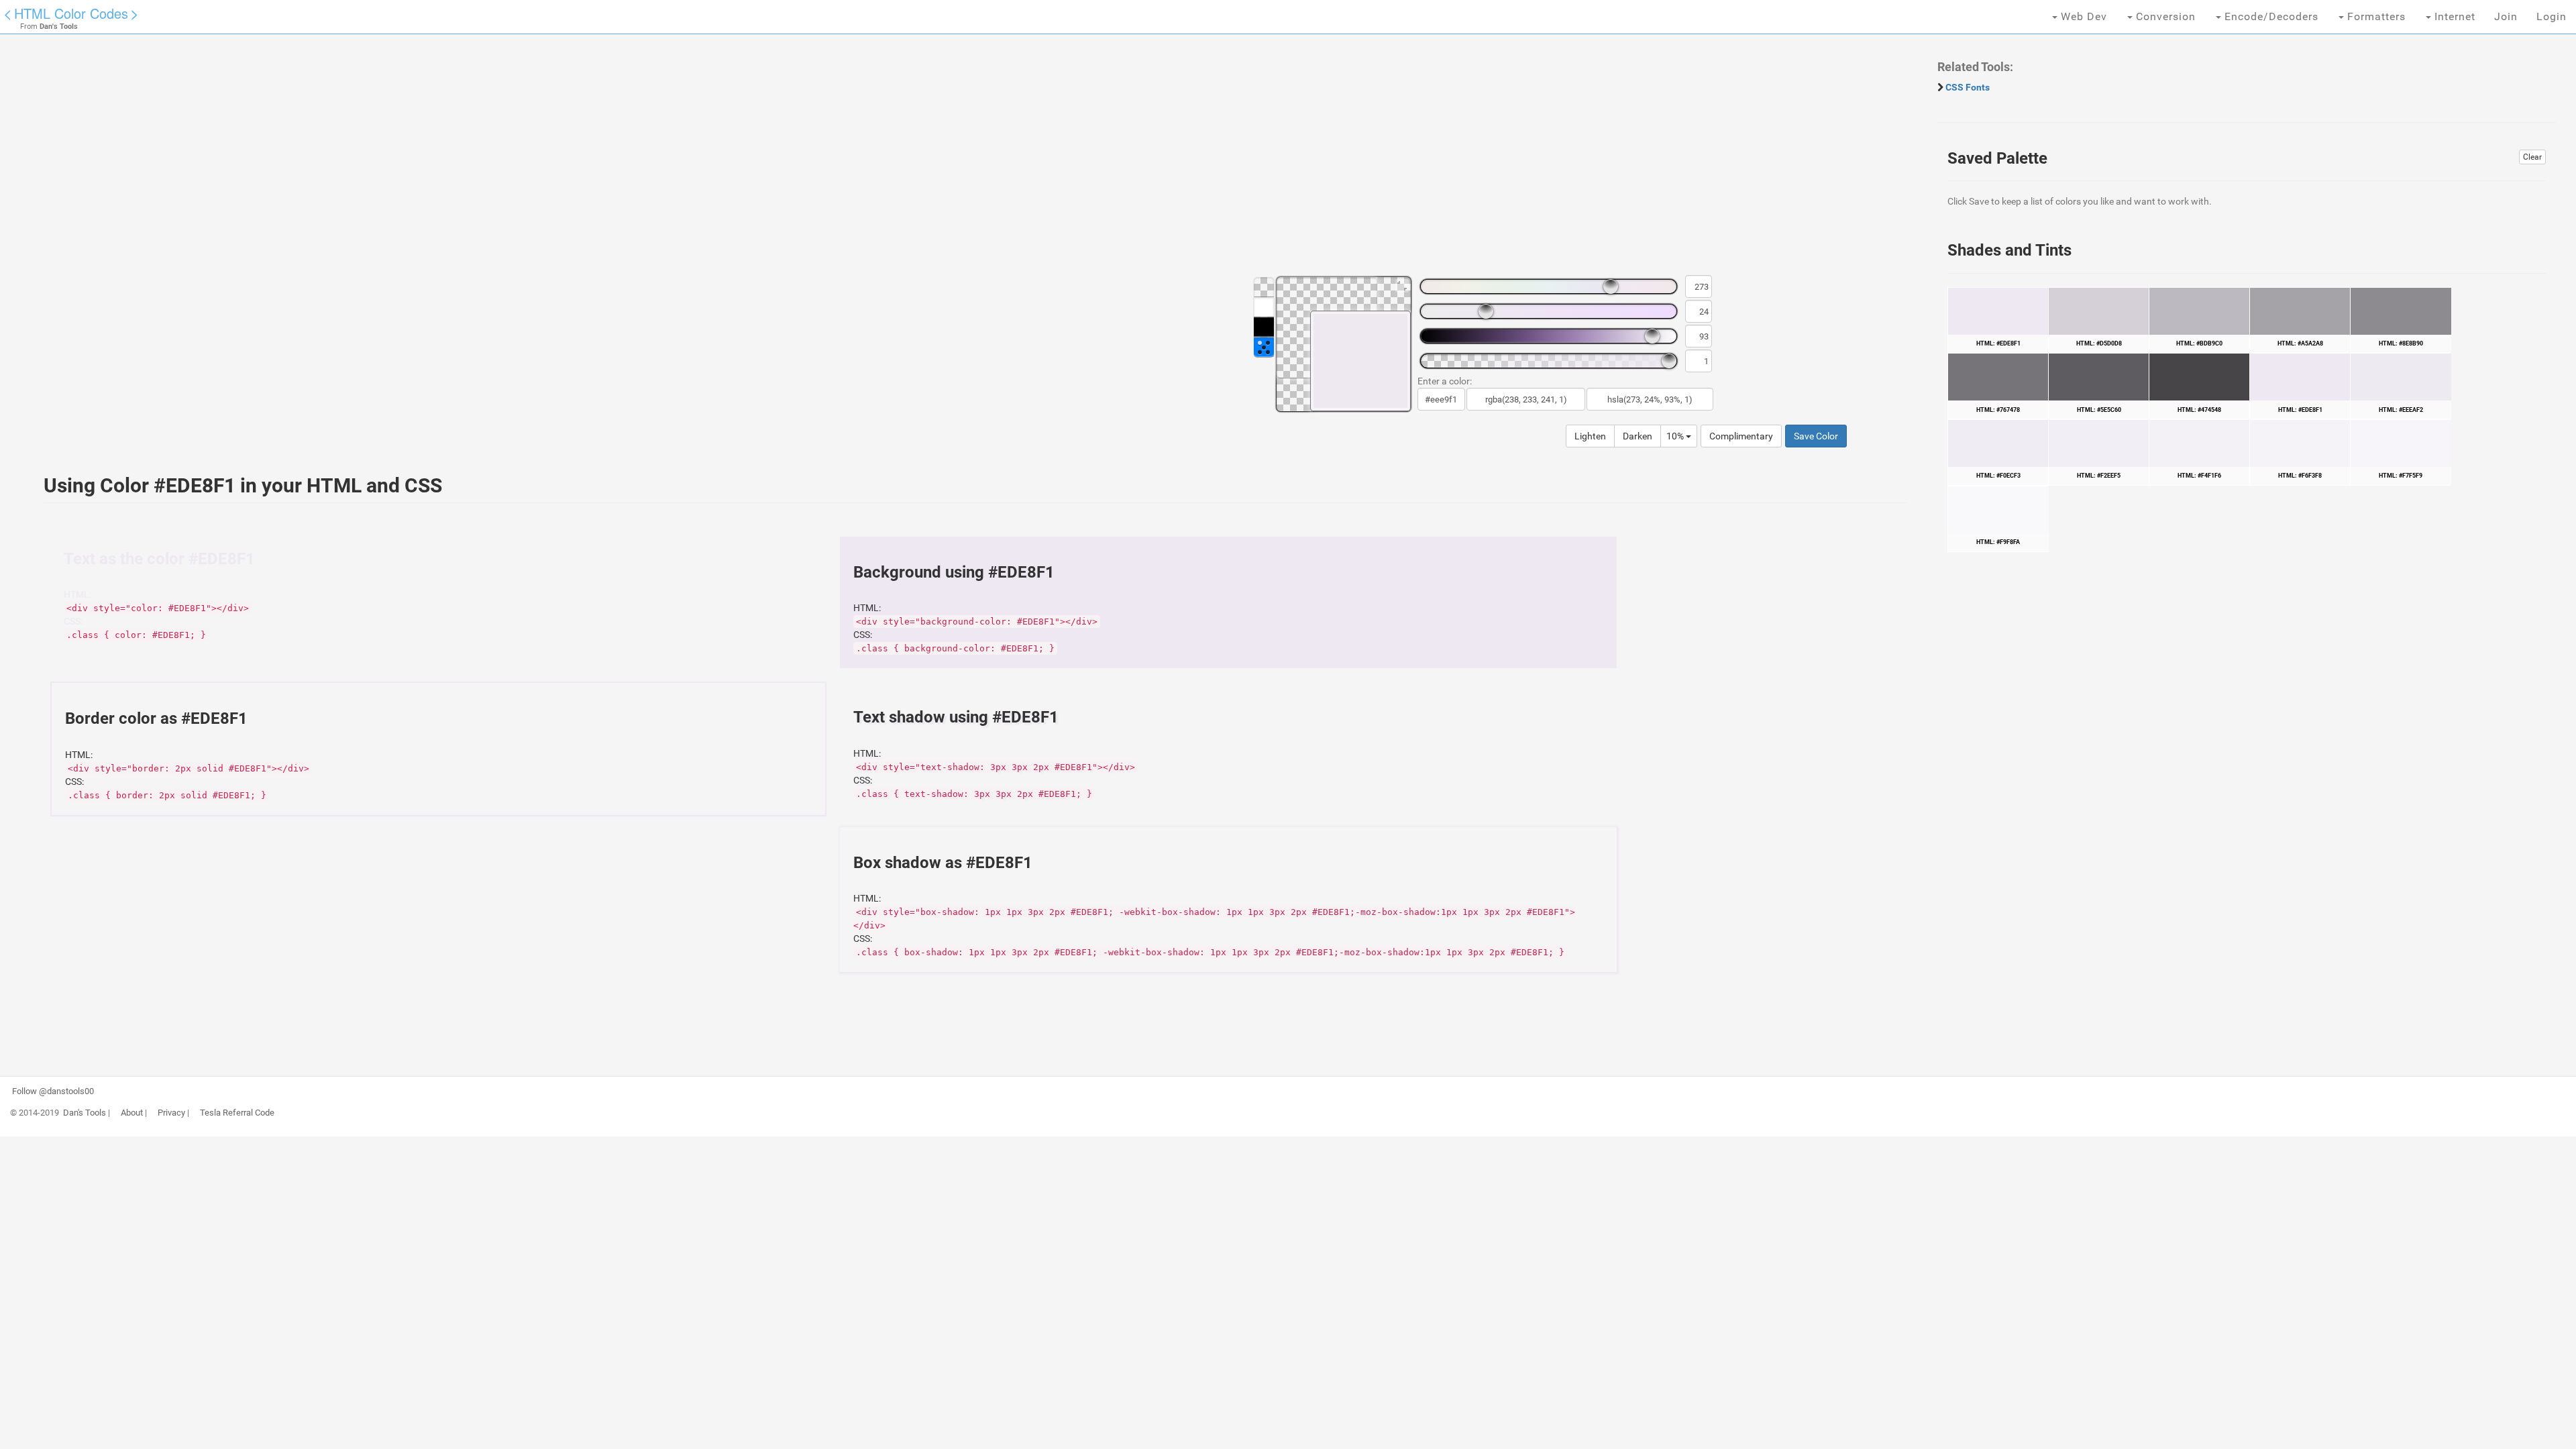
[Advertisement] (433, 161)
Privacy (171, 1113)
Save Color (1816, 436)
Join (2506, 16)
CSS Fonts (1968, 87)
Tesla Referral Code (237, 1113)
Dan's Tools (85, 1113)
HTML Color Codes (71, 13)
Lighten (1590, 436)
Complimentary (1741, 436)
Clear (2532, 157)
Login (2552, 16)
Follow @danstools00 (53, 1091)
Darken (1638, 436)
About (132, 1113)
